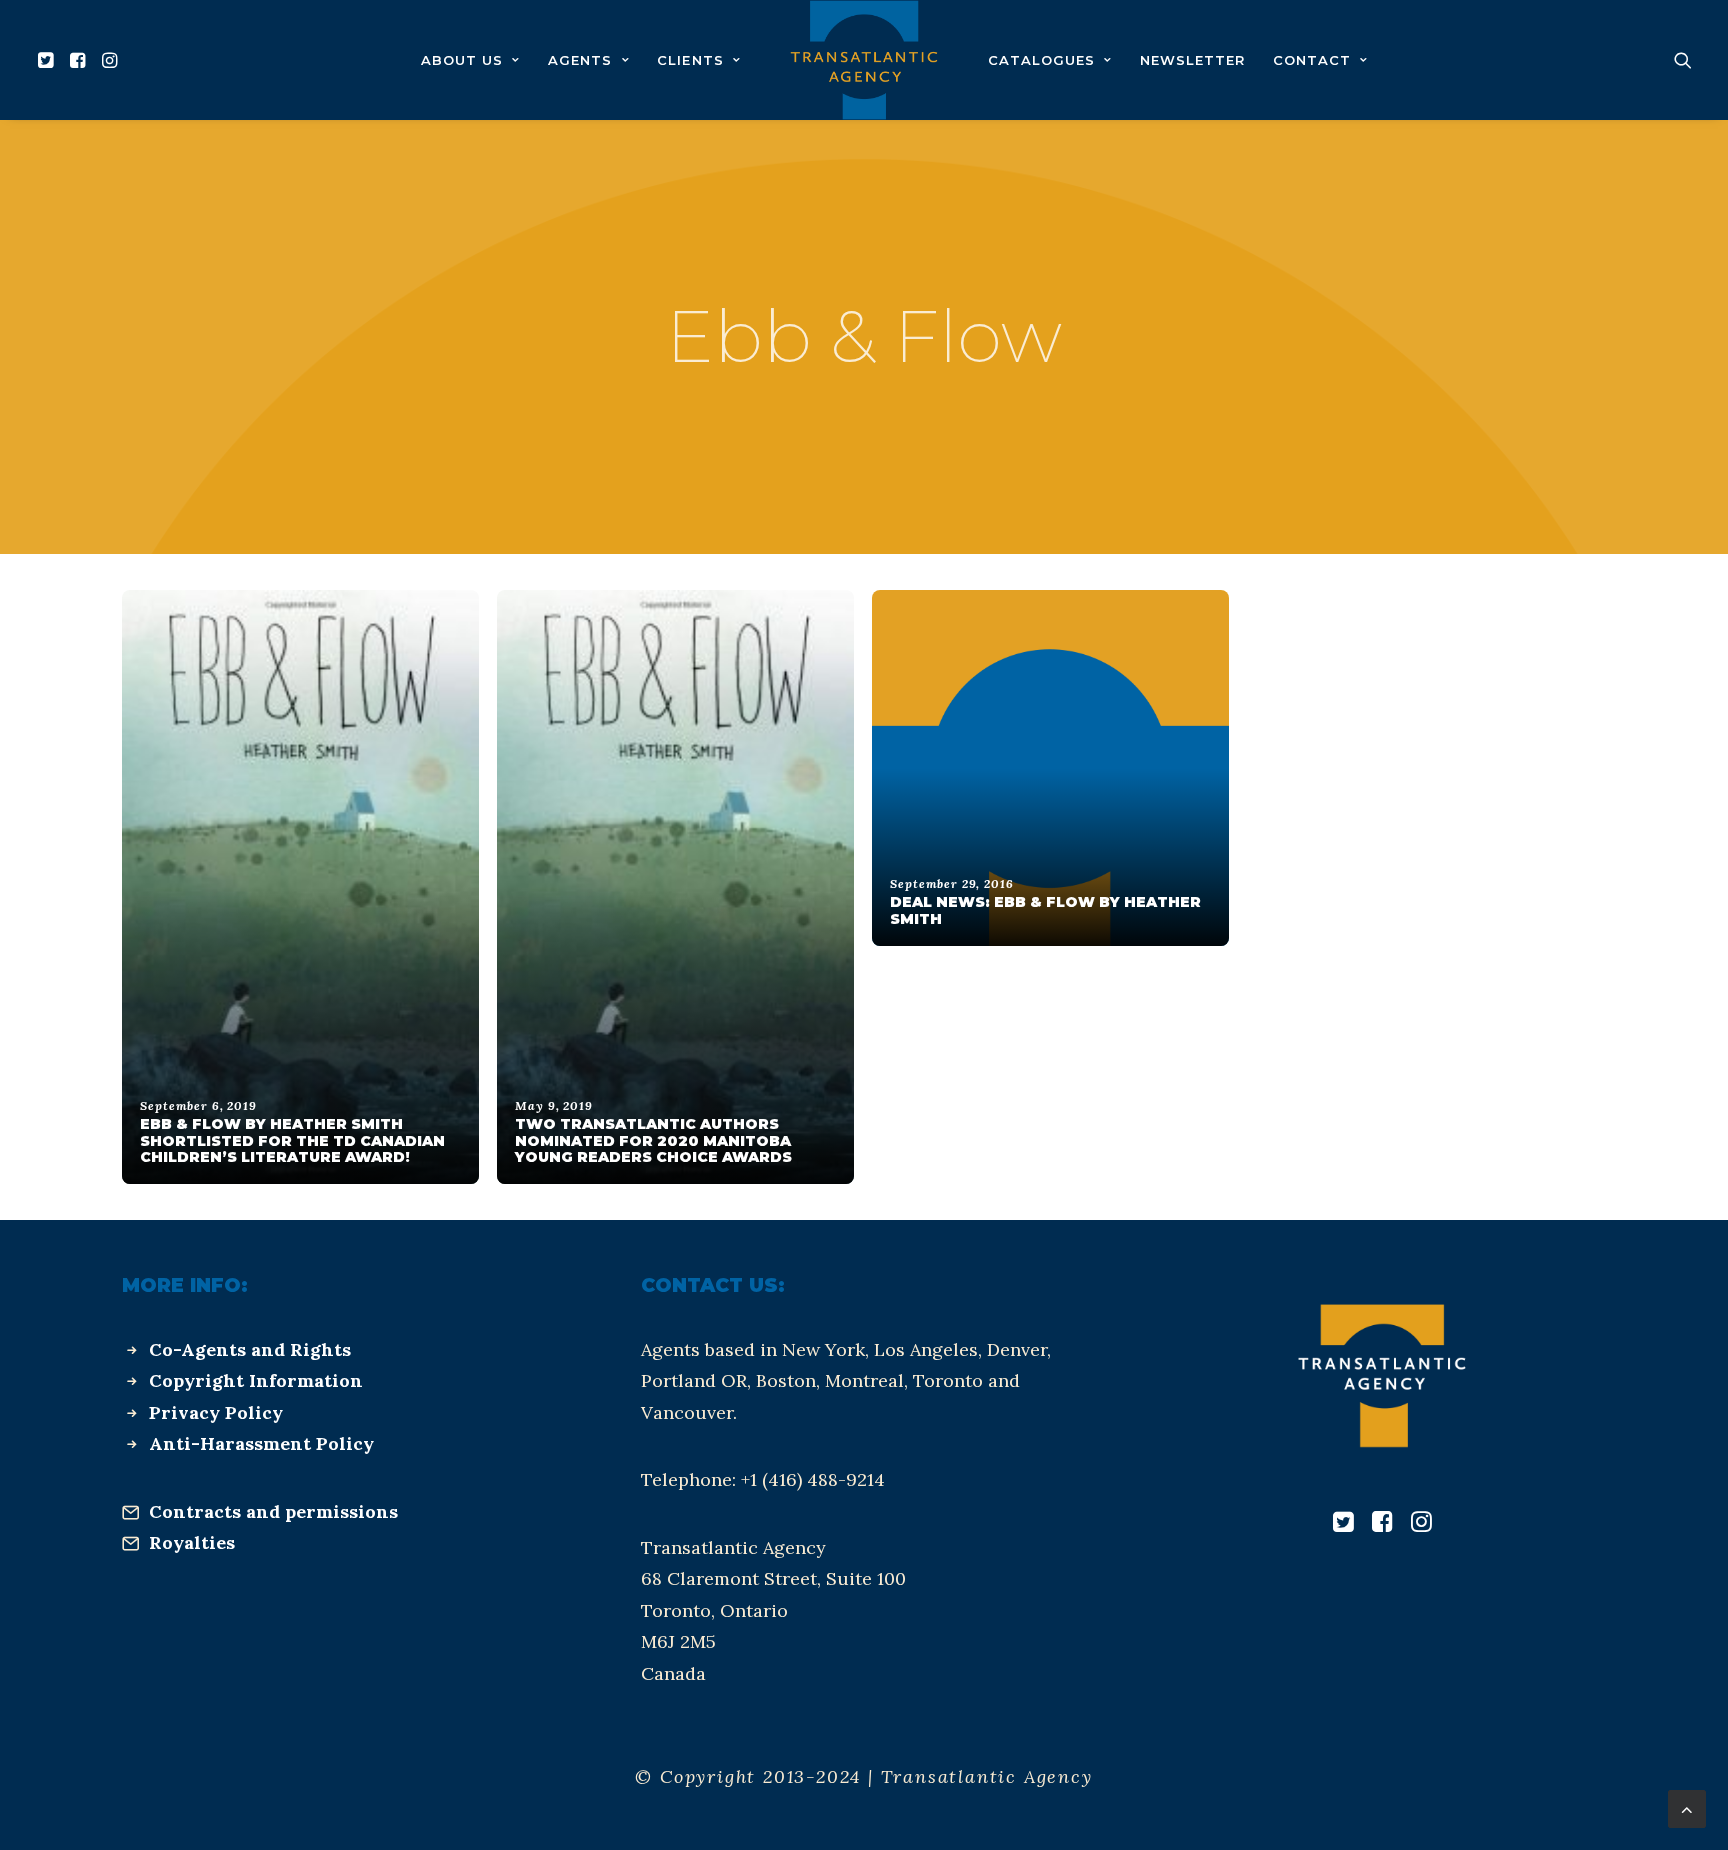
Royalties (192, 1542)
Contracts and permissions (273, 1511)
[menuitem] (48, 60)
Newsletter (1192, 60)
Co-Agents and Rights (250, 1349)
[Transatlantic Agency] (863, 60)
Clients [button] (690, 60)
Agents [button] (580, 60)
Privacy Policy (216, 1412)
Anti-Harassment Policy (261, 1443)
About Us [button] (462, 60)
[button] (48, 60)
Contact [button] (1312, 60)
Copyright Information (256, 1380)
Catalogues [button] (1041, 60)
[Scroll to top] (1687, 1807)
